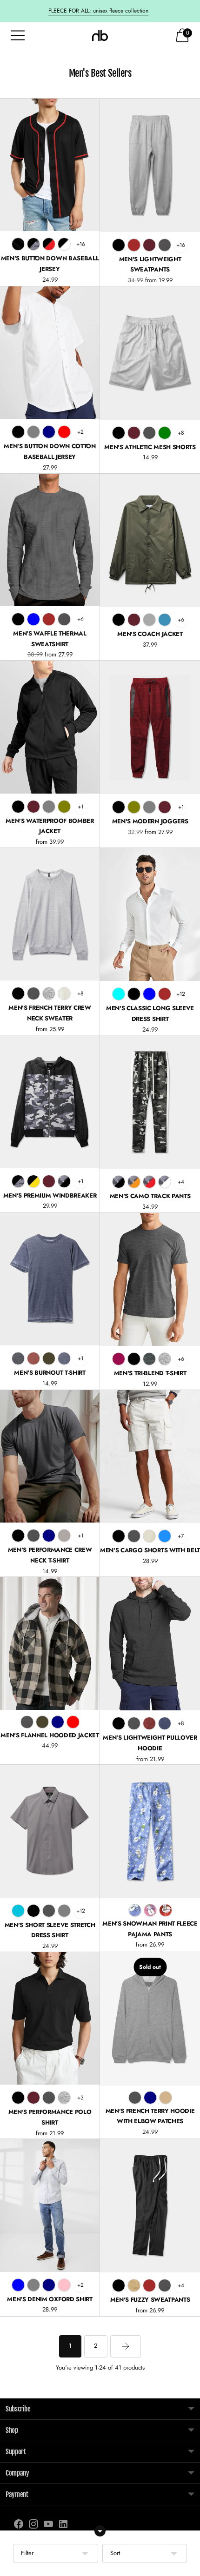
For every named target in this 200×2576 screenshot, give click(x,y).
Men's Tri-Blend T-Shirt (150, 1373)
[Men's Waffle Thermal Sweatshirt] (50, 540)
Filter (27, 2553)
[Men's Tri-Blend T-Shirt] (150, 1280)
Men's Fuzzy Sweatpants (150, 2300)
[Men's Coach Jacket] (150, 540)
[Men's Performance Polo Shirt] (50, 2018)
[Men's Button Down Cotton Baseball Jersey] (50, 353)
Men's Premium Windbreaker (50, 1195)
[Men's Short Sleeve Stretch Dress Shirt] (50, 1831)
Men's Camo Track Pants (150, 1196)
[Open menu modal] (18, 35)
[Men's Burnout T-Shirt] (50, 1279)
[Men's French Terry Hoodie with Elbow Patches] (150, 2019)
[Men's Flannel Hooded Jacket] (50, 1643)
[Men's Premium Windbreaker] (50, 1102)
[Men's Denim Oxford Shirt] (50, 2205)
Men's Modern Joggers (150, 821)
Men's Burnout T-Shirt (50, 1373)
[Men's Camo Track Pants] (150, 1102)
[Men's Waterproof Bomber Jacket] (50, 727)
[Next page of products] (126, 2346)
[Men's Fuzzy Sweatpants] (150, 2206)
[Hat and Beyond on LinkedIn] (63, 2526)
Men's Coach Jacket (150, 634)
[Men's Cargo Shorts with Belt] (150, 1457)
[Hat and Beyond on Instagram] (33, 2526)
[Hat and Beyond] (100, 35)
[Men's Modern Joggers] (150, 727)
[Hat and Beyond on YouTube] (48, 2526)
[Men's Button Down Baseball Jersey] (50, 165)
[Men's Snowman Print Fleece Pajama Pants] (150, 1831)
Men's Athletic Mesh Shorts (150, 447)
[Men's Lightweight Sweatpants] (150, 165)
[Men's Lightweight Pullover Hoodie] (150, 1644)
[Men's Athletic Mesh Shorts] (150, 353)
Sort (115, 2553)
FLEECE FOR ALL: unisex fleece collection (98, 11)
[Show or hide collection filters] (100, 2531)
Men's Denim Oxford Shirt (50, 2299)
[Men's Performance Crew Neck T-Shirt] (50, 1456)
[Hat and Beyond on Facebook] (19, 2526)
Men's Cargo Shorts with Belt (150, 1550)
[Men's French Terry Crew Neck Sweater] (50, 914)
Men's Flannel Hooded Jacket (50, 1735)
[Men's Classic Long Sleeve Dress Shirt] (150, 914)
